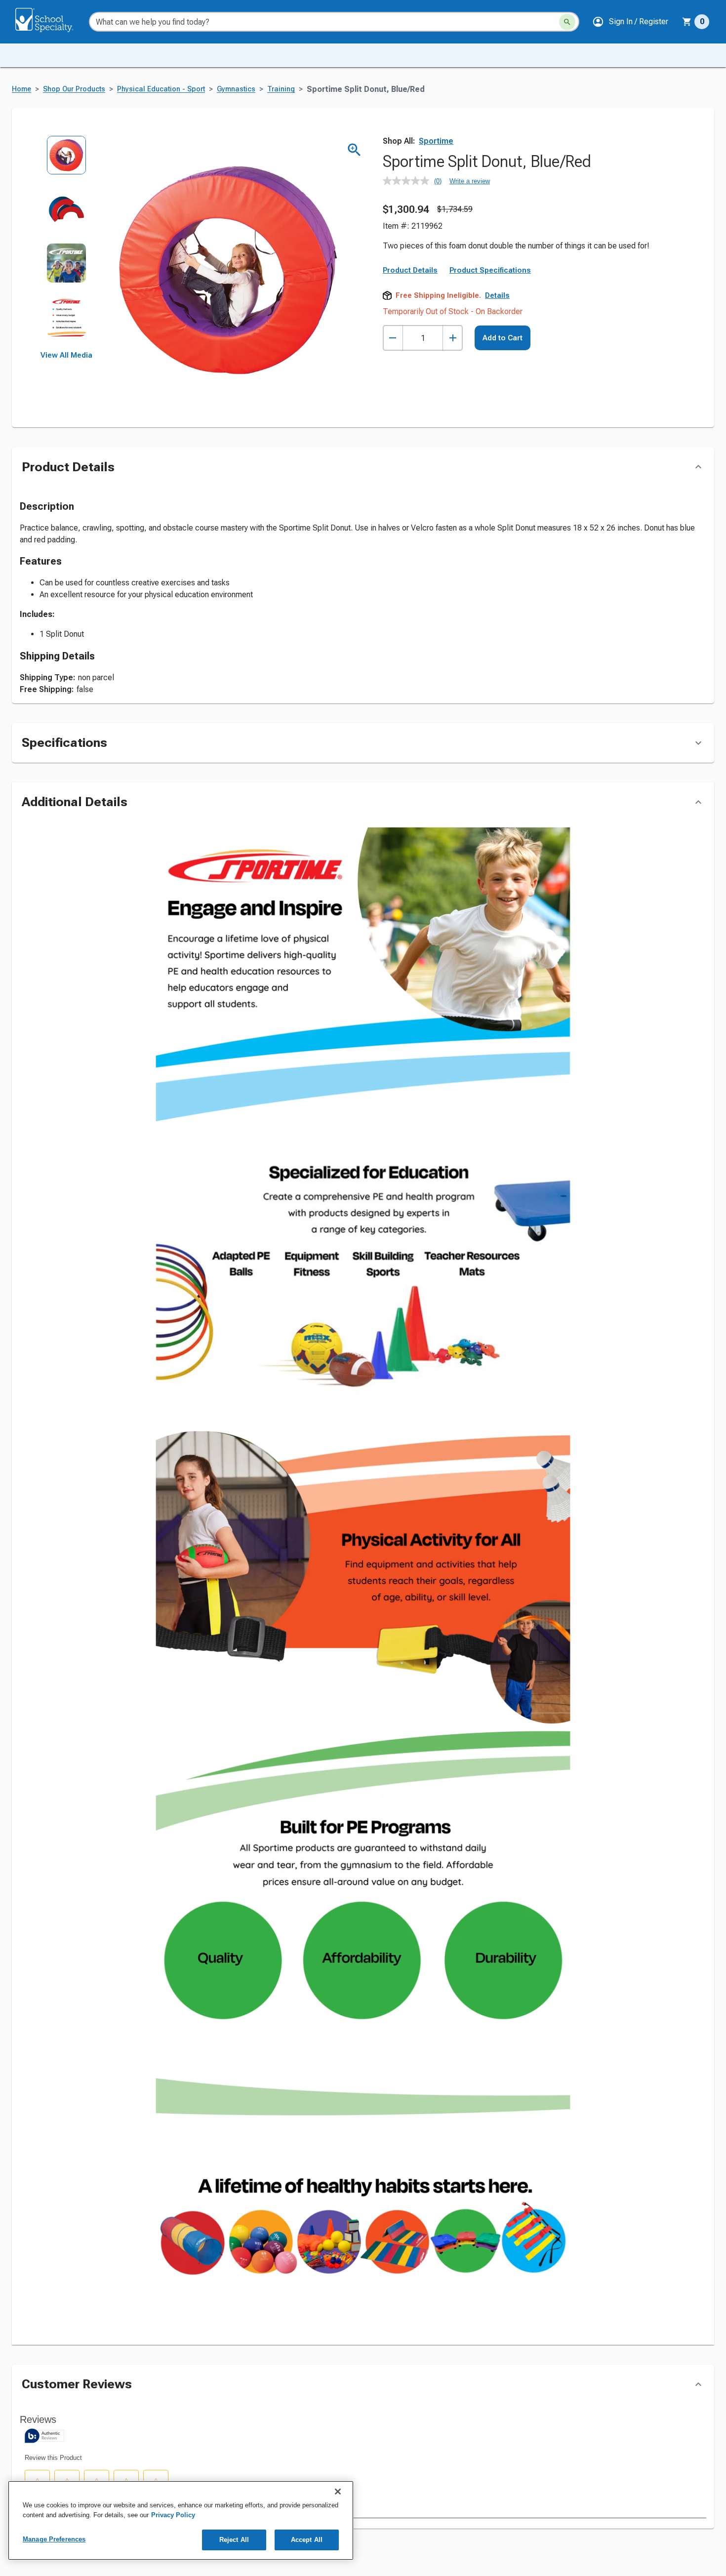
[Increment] (453, 405)
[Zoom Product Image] (354, 150)
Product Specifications (490, 337)
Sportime (436, 141)
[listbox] (66, 243)
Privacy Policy (173, 2515)
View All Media (66, 355)
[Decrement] (393, 405)
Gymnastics (236, 89)
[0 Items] (687, 22)
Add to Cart (503, 405)
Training (281, 89)
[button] (630, 22)
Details (497, 363)
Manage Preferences (54, 2539)
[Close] (338, 2492)
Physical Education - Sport (161, 89)
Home (21, 89)
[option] (66, 162)
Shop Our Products (74, 89)
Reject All (234, 2540)
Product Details (410, 337)
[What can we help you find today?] (567, 22)
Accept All (307, 2540)
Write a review (470, 181)
